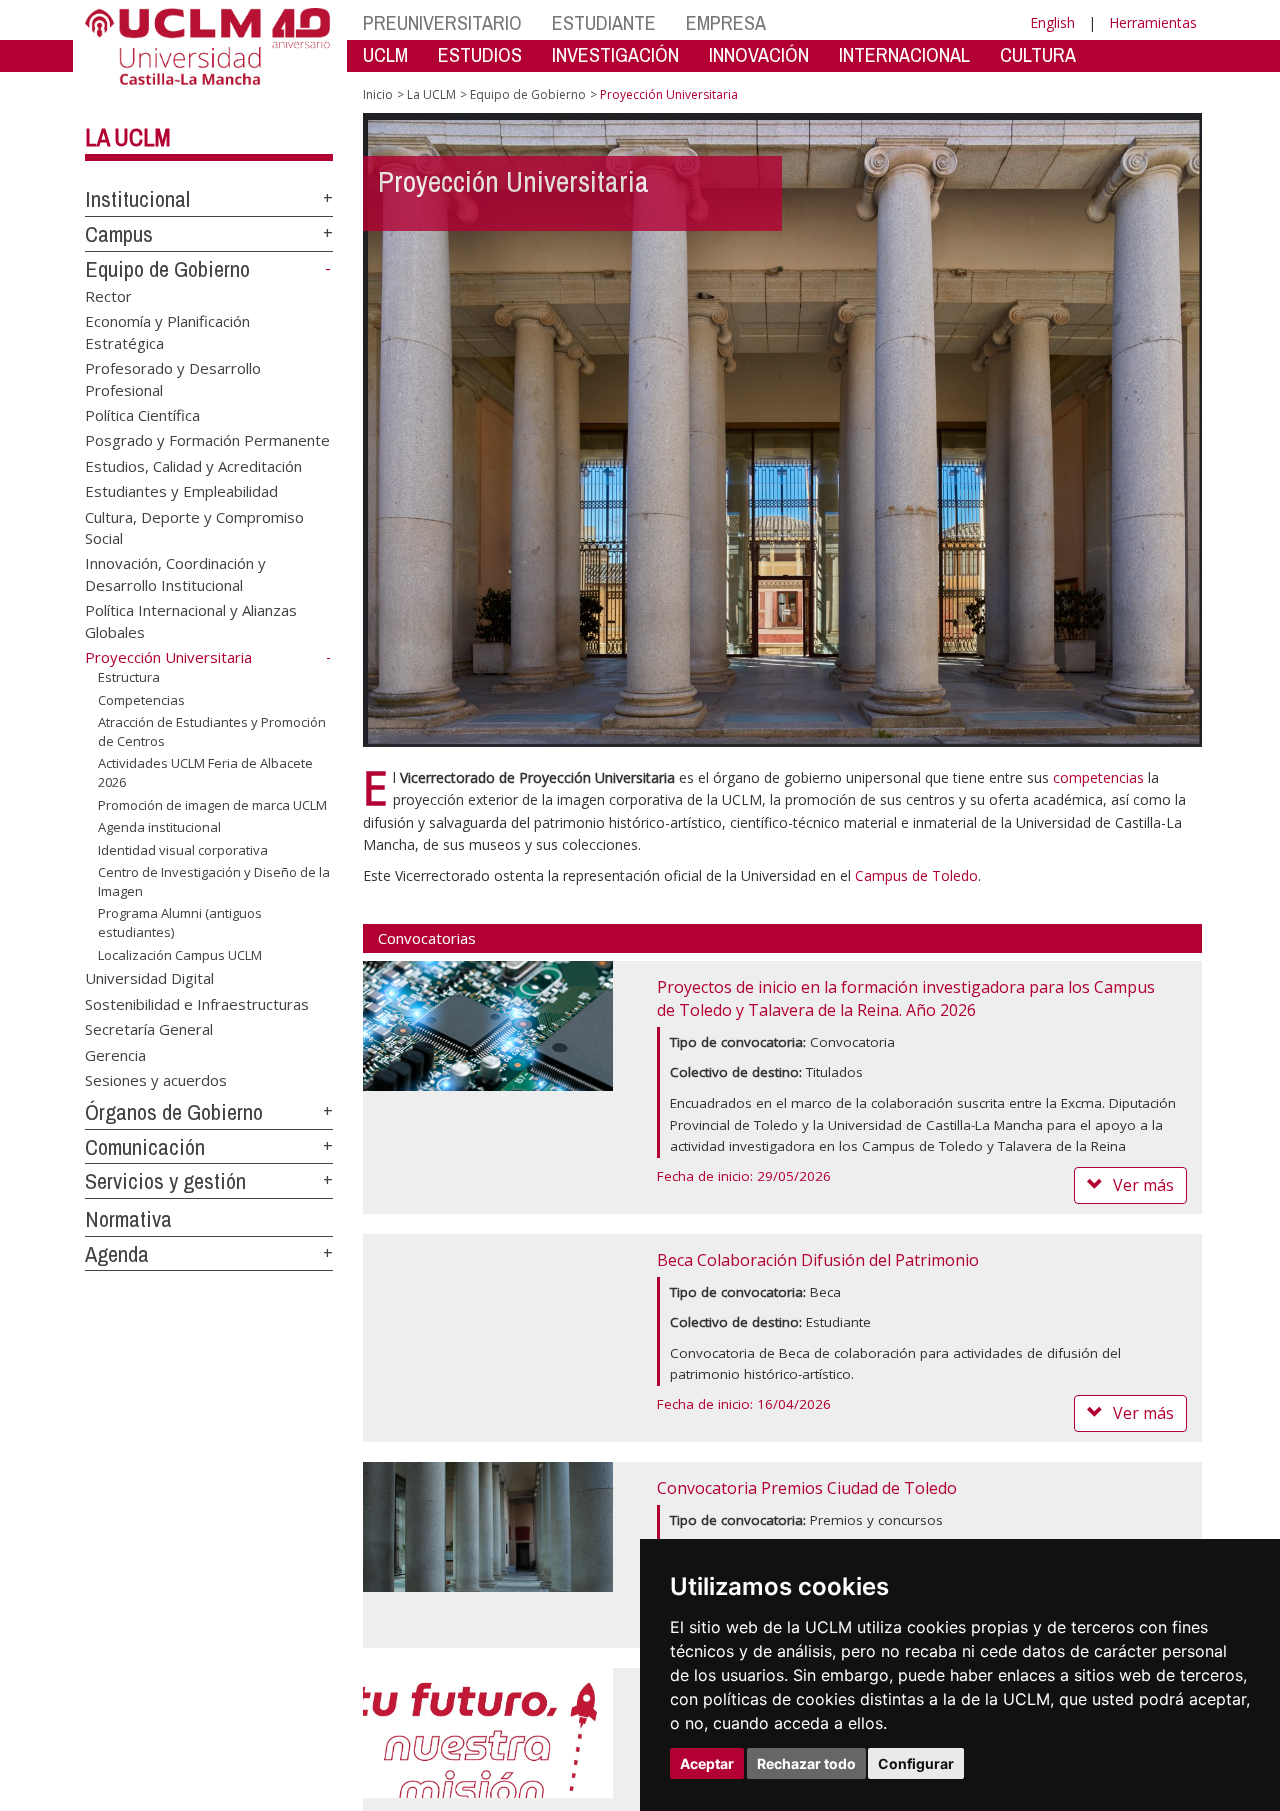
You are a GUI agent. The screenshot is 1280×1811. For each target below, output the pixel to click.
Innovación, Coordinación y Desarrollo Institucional (175, 573)
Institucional (137, 199)
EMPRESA (726, 22)
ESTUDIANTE (604, 22)
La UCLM (128, 137)
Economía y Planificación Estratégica (167, 331)
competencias (1098, 777)
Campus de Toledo (916, 875)
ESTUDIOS (480, 54)
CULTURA (1038, 54)
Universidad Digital (149, 978)
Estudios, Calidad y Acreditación (193, 465)
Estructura (129, 677)
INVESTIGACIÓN (615, 54)
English (1052, 22)
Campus (119, 234)
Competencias (141, 700)
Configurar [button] (916, 1763)
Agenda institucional (159, 827)
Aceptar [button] (707, 1763)
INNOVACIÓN (759, 54)
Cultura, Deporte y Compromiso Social (194, 526)
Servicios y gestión (165, 1181)
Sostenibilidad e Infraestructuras (197, 1003)
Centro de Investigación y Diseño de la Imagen (214, 881)
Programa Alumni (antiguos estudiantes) (180, 922)
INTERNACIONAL (904, 54)
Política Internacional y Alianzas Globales (191, 620)
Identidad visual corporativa (183, 850)
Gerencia (115, 1054)
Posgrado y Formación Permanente (207, 440)
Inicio (378, 94)
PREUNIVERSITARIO (442, 22)
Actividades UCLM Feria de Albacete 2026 (205, 772)
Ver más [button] (1143, 1185)
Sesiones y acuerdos (156, 1080)
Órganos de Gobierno (174, 1112)
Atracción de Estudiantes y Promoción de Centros (212, 731)
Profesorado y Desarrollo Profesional (173, 378)
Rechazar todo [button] (806, 1763)
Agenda (117, 1254)
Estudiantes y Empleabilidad (181, 491)
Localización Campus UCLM (180, 954)
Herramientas (1153, 22)
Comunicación (145, 1147)
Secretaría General (149, 1029)
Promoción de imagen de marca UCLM (212, 804)
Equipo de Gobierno (167, 269)
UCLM (385, 54)
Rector (108, 295)
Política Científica (142, 414)
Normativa (128, 1219)
